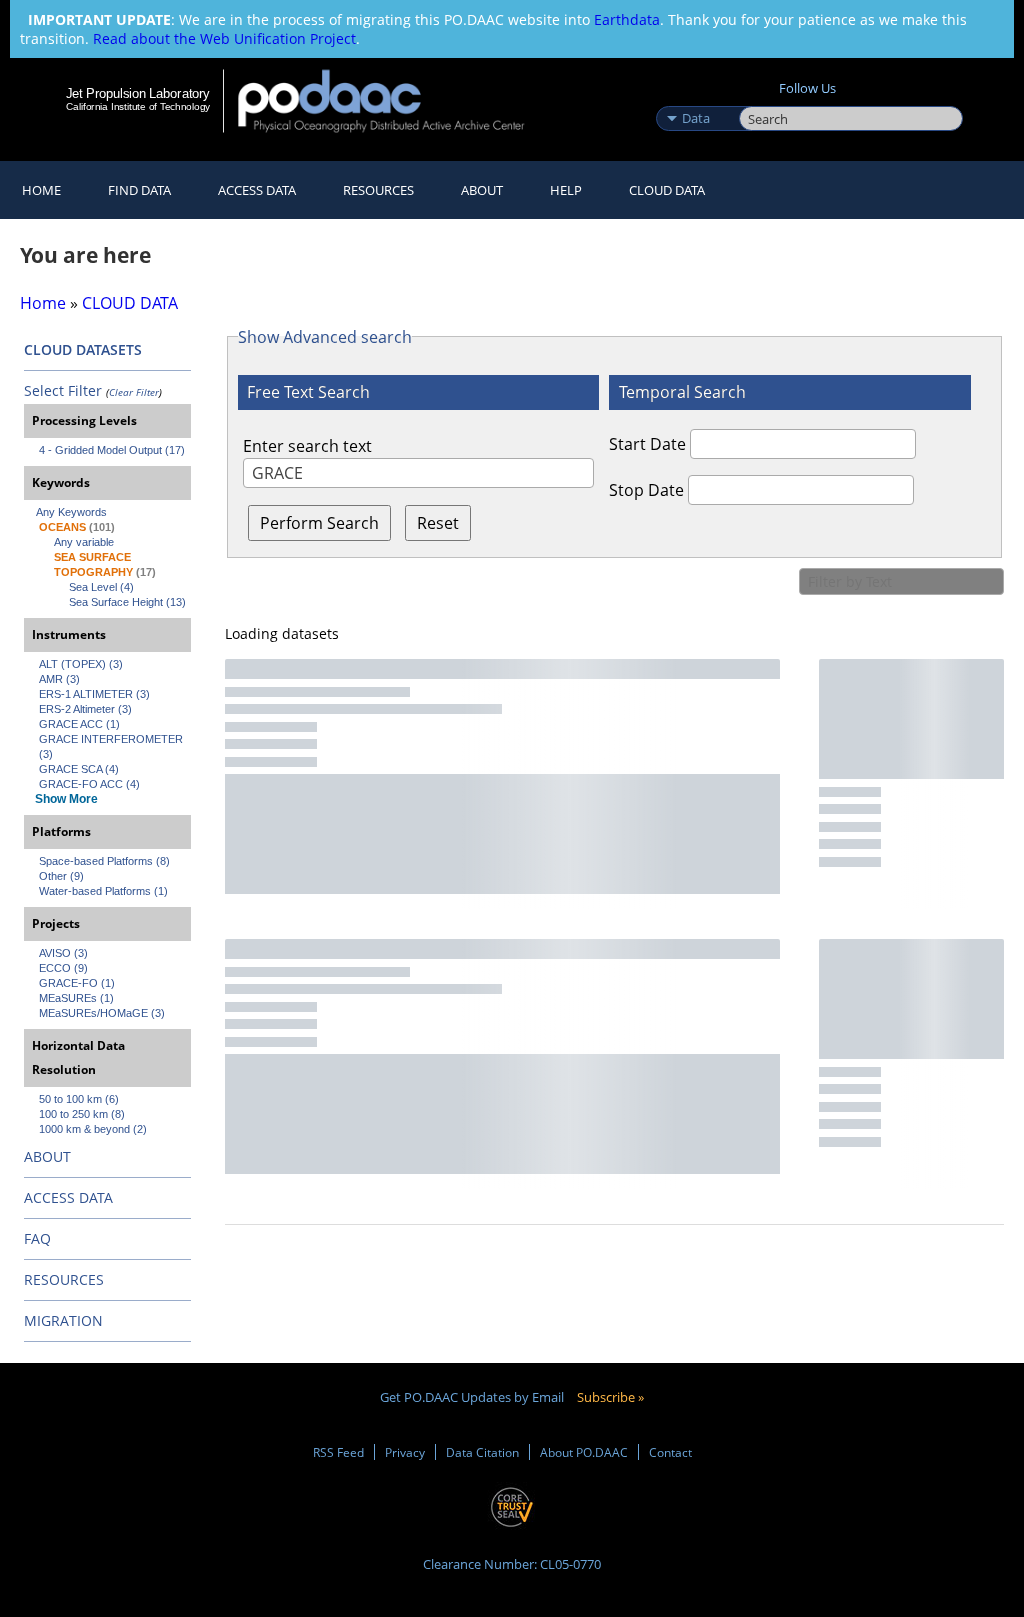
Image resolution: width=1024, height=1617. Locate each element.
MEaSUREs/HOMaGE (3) (102, 1013)
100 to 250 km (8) (82, 1114)
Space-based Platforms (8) (104, 861)
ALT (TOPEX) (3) (81, 664)
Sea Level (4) (101, 587)
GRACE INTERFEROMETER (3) (112, 746)
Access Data (257, 190)
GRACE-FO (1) (77, 983)
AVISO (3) (63, 953)
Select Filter (63, 390)
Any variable (84, 542)
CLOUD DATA (667, 190)
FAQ (37, 1238)
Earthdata (627, 19)
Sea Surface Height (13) (127, 602)
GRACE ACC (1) (79, 724)
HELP (566, 190)
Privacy (405, 1452)
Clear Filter (134, 392)
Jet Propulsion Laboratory (138, 93)
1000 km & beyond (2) (93, 1129)
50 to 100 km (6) (79, 1099)
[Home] (394, 100)
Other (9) (61, 876)
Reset (438, 523)
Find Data (139, 190)
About (482, 190)
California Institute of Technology (138, 106)
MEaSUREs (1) (76, 998)
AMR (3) (59, 679)
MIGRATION (63, 1320)
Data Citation (482, 1452)
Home (41, 190)
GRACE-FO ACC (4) (89, 784)
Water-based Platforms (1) (103, 891)
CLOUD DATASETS (83, 349)
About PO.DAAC (584, 1452)
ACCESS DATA (68, 1197)
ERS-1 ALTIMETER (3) (94, 694)
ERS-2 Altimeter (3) (85, 709)
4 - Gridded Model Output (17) (112, 450)
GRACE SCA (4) (79, 769)
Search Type (695, 97)
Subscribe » (610, 1397)
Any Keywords (71, 512)
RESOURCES (378, 190)
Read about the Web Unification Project (224, 38)
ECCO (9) (63, 968)
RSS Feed (338, 1452)
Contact (670, 1452)
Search (761, 97)
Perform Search (319, 523)
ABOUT (47, 1156)
